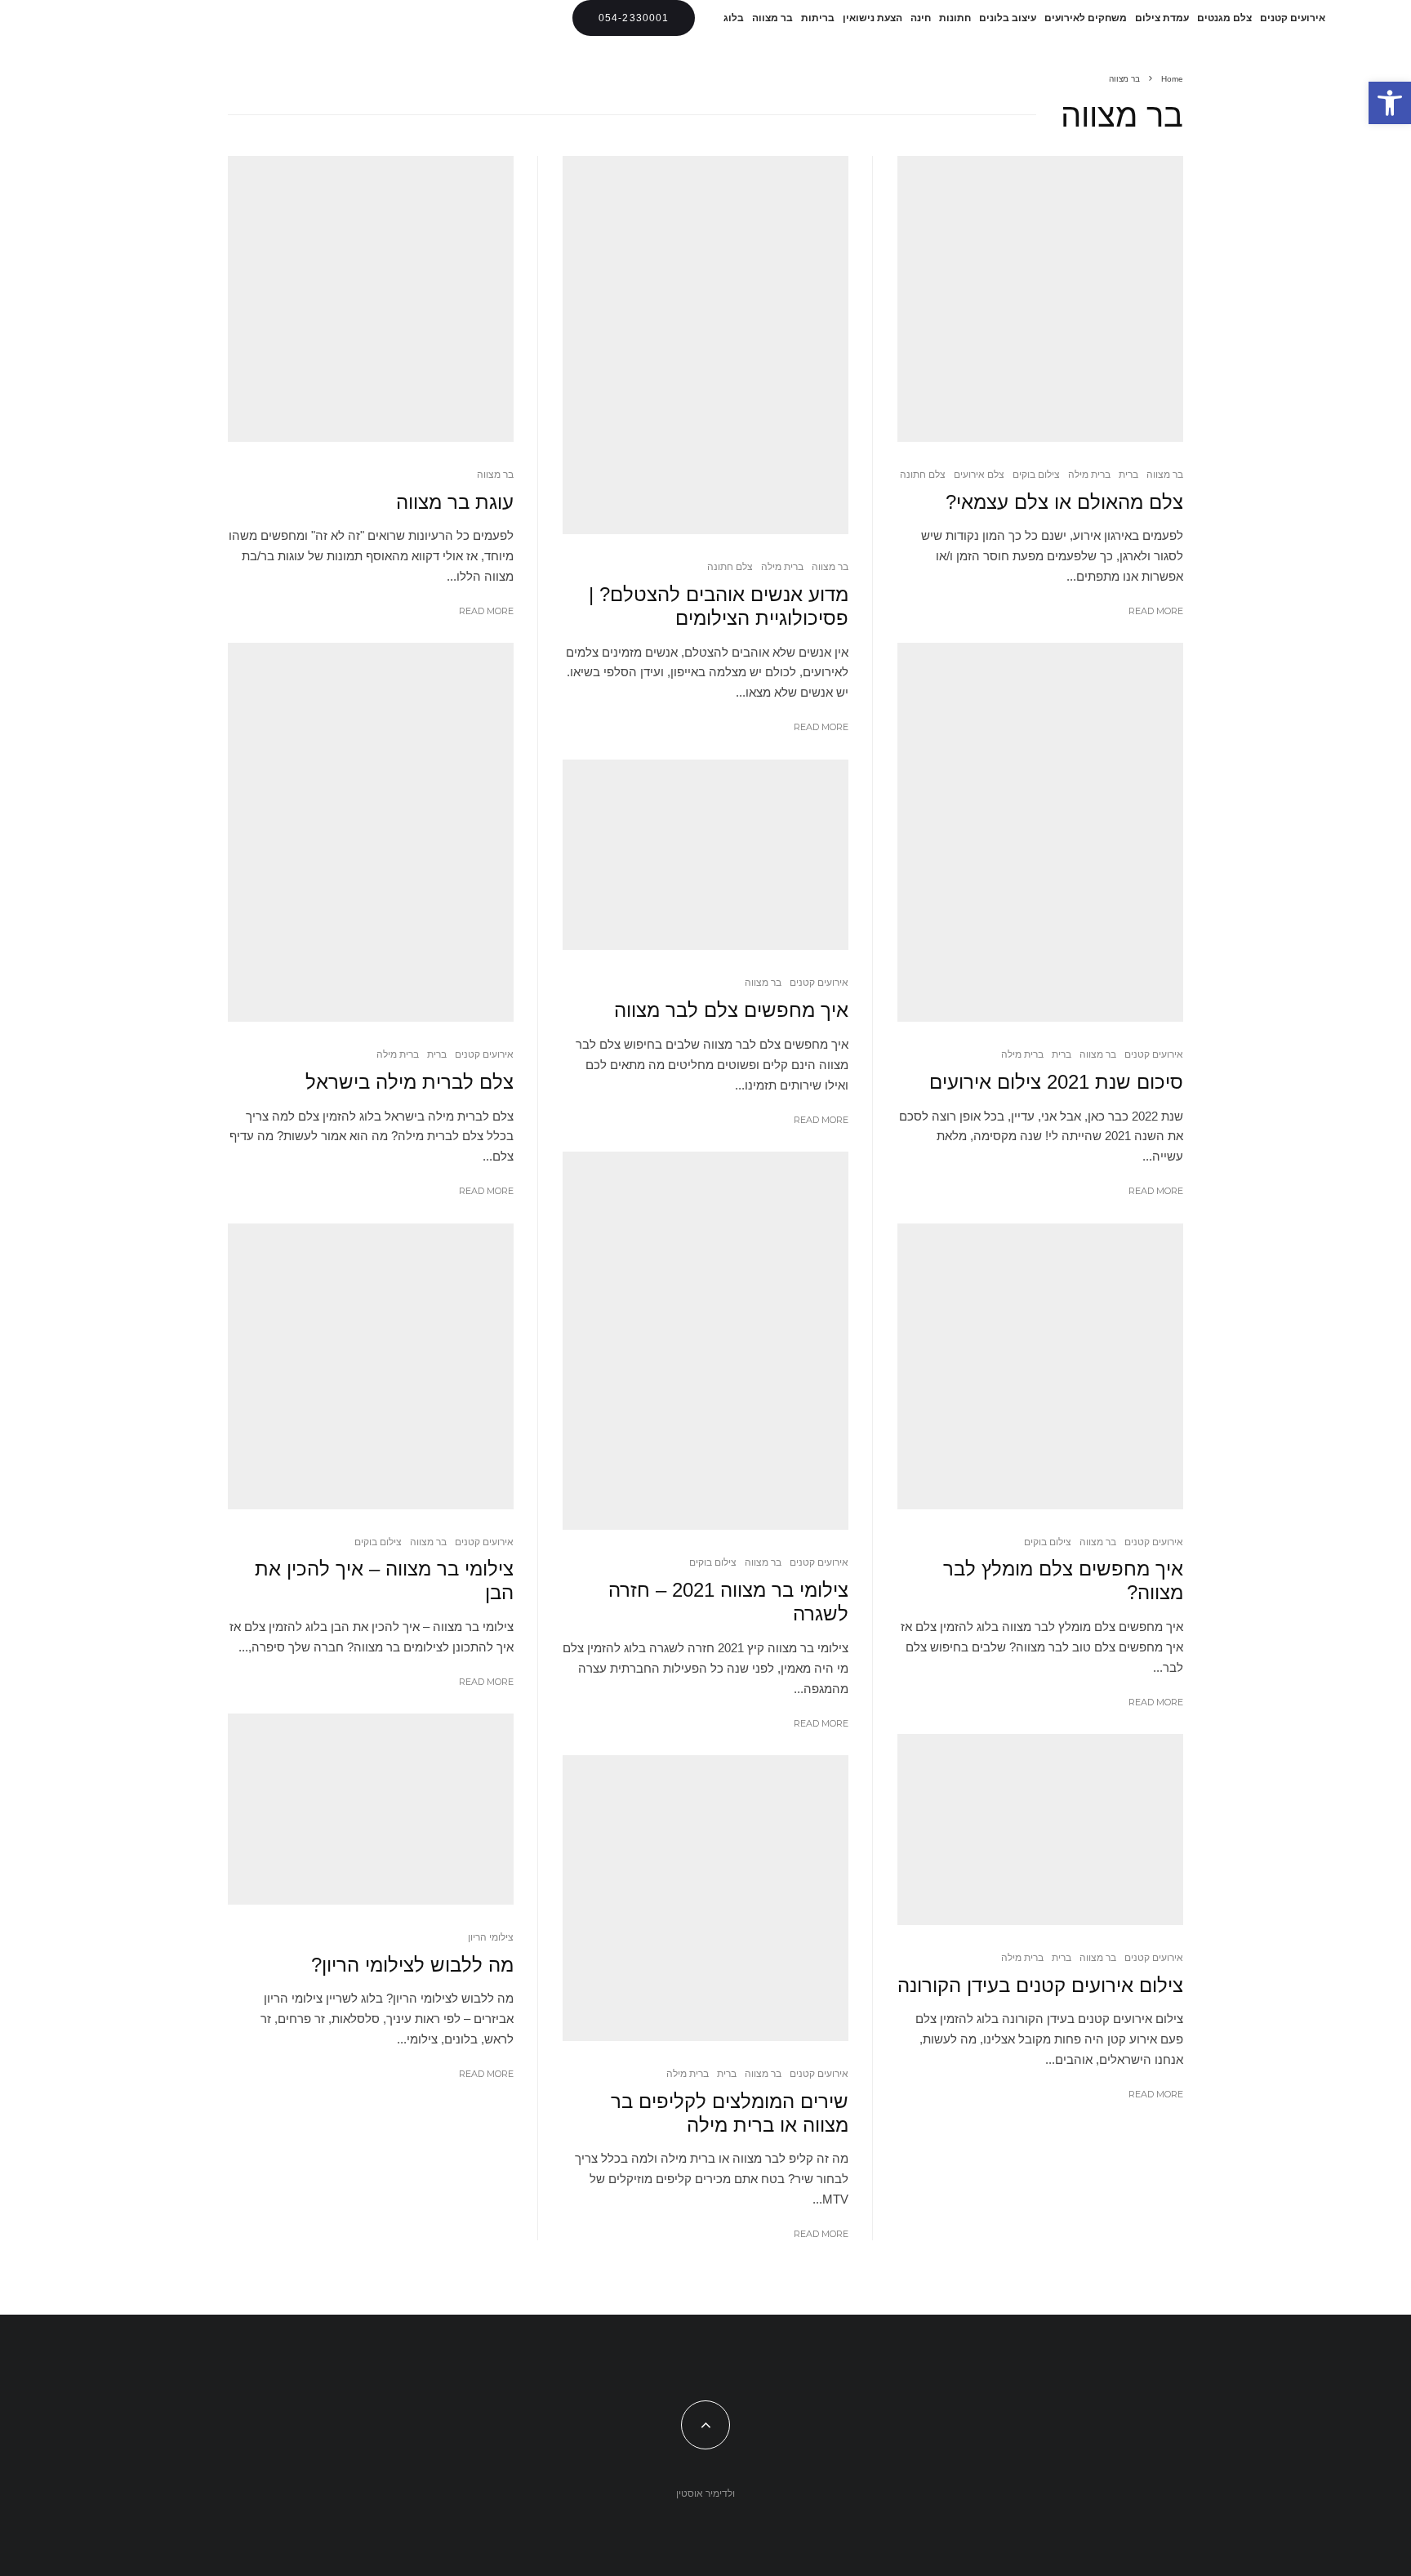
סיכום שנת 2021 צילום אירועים (1056, 1082)
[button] (1390, 103)
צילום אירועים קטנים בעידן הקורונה (1040, 1985)
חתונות (955, 18)
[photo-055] (371, 832)
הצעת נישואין (872, 18)
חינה (921, 18)
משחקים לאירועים (1086, 18)
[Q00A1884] (371, 1809)
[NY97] (1040, 832)
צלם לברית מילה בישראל (410, 1082)
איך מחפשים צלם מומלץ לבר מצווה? (1063, 1580)
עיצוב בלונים (1008, 18)
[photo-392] (1040, 299)
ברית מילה (1089, 474)
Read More (1156, 611)
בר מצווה (772, 18)
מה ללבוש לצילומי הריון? (412, 1965)
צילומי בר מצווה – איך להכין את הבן (384, 1580)
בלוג (734, 18)
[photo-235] (371, 1366)
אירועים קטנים (1293, 18)
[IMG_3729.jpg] (705, 1341)
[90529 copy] (705, 1898)
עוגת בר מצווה (455, 502)
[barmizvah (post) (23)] (705, 855)
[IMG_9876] (705, 345)
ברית (1128, 474)
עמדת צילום (1162, 18)
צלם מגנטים (1224, 18)
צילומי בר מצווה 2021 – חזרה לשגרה (728, 1602)
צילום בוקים (1036, 474)
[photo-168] (371, 299)
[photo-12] (1040, 1366)
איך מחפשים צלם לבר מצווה (731, 1010)
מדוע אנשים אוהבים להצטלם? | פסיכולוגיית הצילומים (719, 606)
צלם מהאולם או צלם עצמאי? (1064, 502)
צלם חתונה (923, 474)
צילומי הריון (491, 1937)
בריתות (818, 18)
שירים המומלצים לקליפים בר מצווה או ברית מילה (730, 2113)
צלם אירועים (979, 474)
